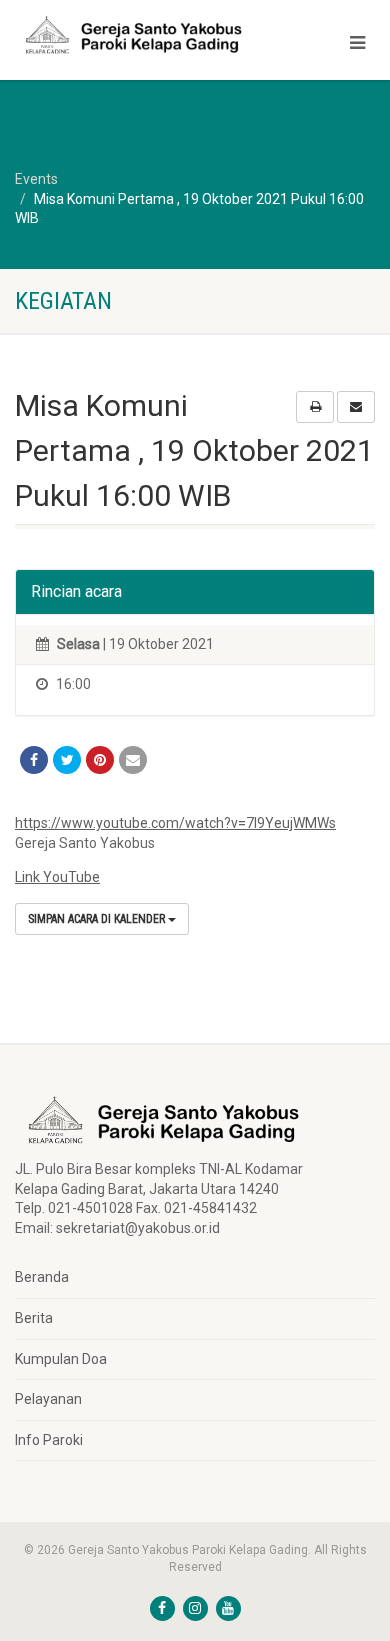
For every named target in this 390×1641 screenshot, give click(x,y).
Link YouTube (57, 877)
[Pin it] (100, 760)
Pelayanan (48, 1399)
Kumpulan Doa (61, 1359)
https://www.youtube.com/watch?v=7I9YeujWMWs (175, 823)
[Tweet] (67, 760)
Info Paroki (49, 1440)
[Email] (133, 760)
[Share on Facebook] (34, 760)
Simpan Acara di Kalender (98, 919)
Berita (34, 1318)
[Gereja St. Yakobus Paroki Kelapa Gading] (130, 35)
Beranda (42, 1277)
